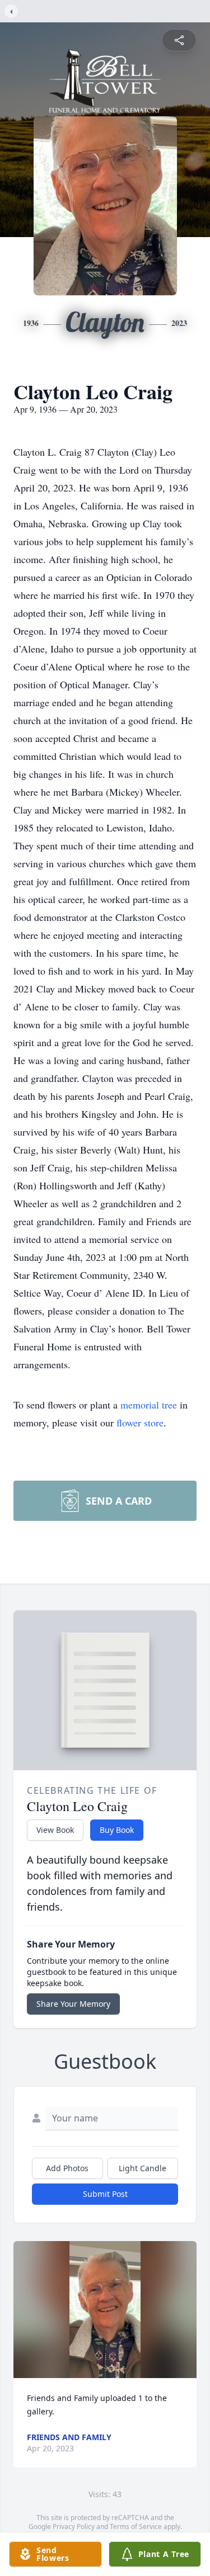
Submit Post (105, 2194)
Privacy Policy (74, 2527)
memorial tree (149, 1405)
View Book (55, 1830)
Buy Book (117, 1830)
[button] (105, 2310)
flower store (140, 1422)
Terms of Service (136, 2527)
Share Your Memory (73, 2004)
